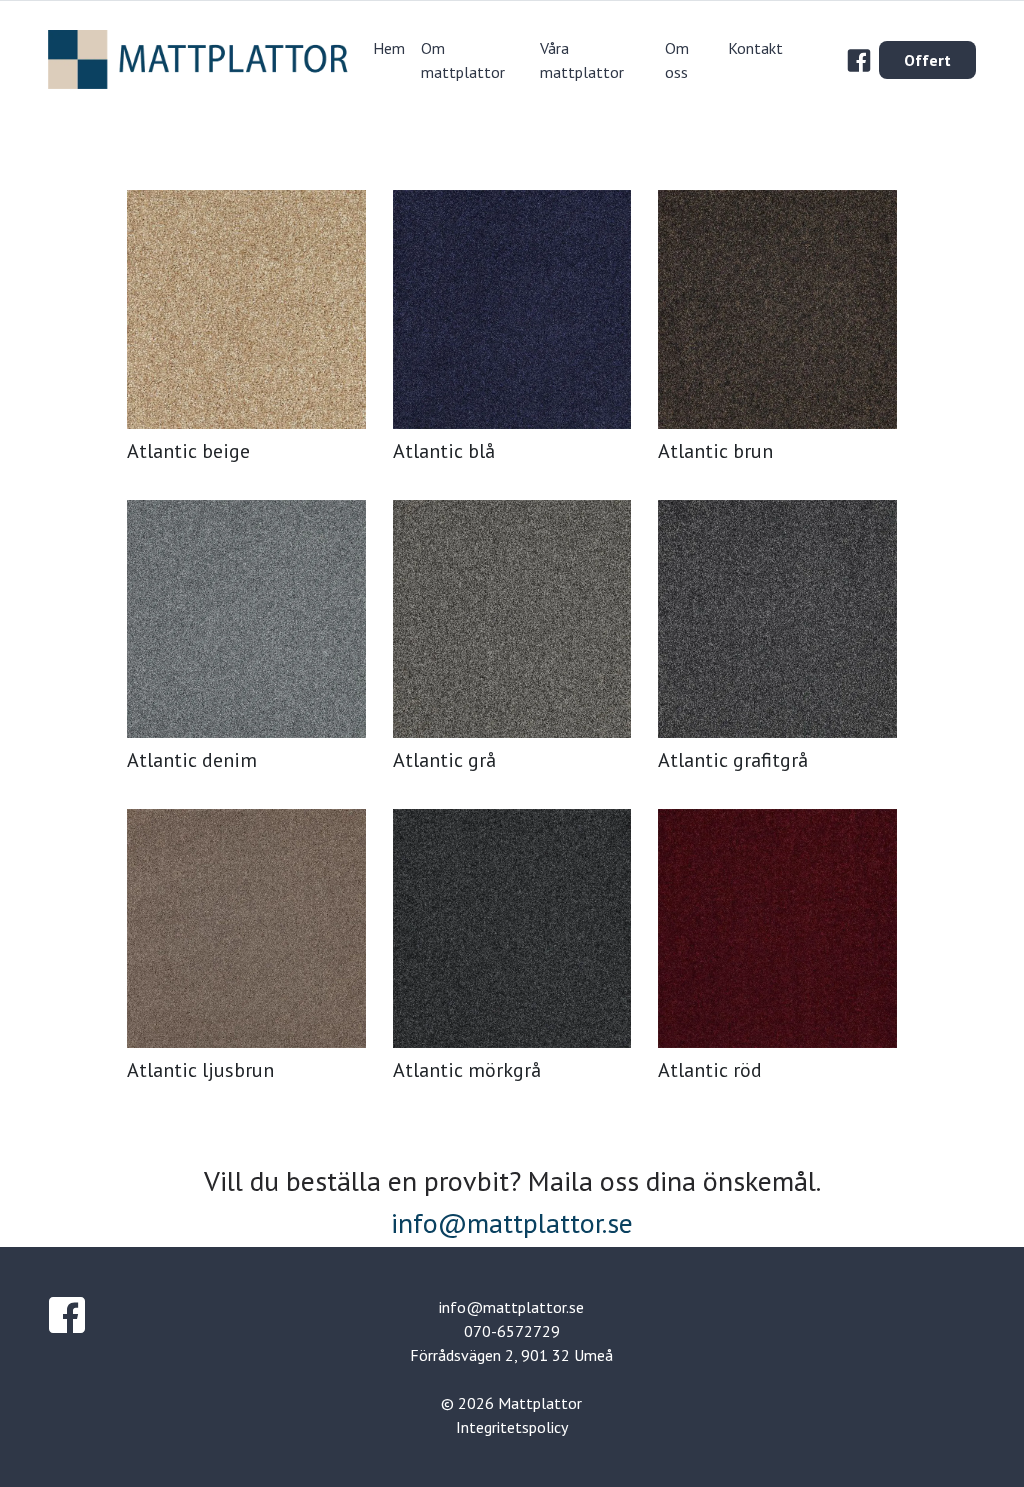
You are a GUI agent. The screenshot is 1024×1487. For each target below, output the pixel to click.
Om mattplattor (463, 60)
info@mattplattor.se (512, 1222)
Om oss (677, 60)
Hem (389, 48)
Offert (927, 60)
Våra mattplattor (582, 60)
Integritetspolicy (512, 1427)
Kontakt (755, 48)
